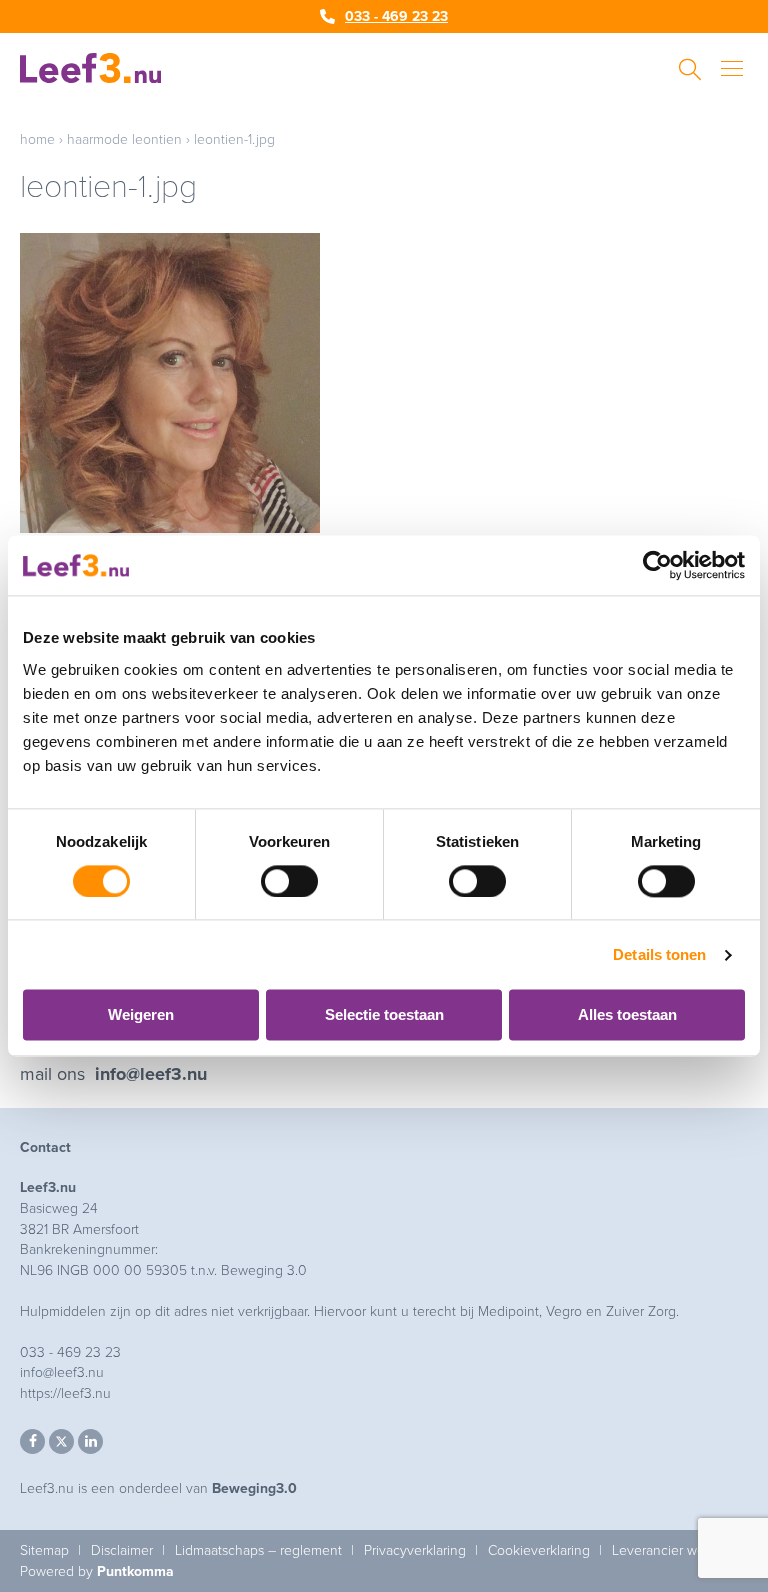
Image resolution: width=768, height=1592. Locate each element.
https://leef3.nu (65, 1393)
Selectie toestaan (384, 1015)
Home (37, 139)
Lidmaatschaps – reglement (258, 1550)
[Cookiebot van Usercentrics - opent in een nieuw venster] (657, 565)
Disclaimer (122, 1550)
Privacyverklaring (415, 1550)
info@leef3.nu (151, 1074)
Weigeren (141, 1015)
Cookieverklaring (539, 1550)
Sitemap (44, 1550)
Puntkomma (135, 1571)
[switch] (289, 881)
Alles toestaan (627, 1015)
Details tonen (659, 954)
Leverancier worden (672, 1550)
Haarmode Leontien (124, 139)
